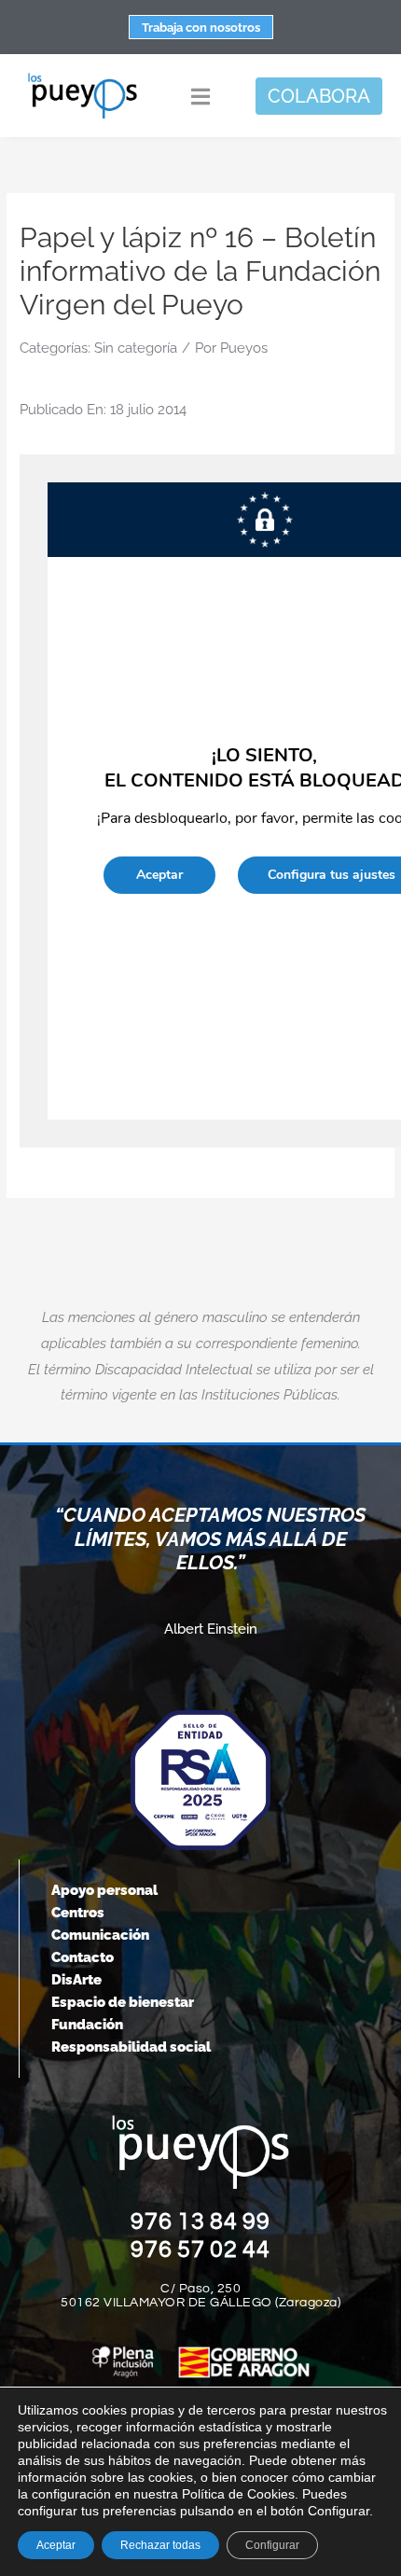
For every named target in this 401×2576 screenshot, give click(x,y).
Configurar (272, 2545)
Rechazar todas (160, 2545)
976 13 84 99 (200, 2221)
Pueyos (244, 348)
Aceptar (56, 2545)
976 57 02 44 (200, 2249)
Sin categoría (136, 348)
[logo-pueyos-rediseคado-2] (83, 78)
